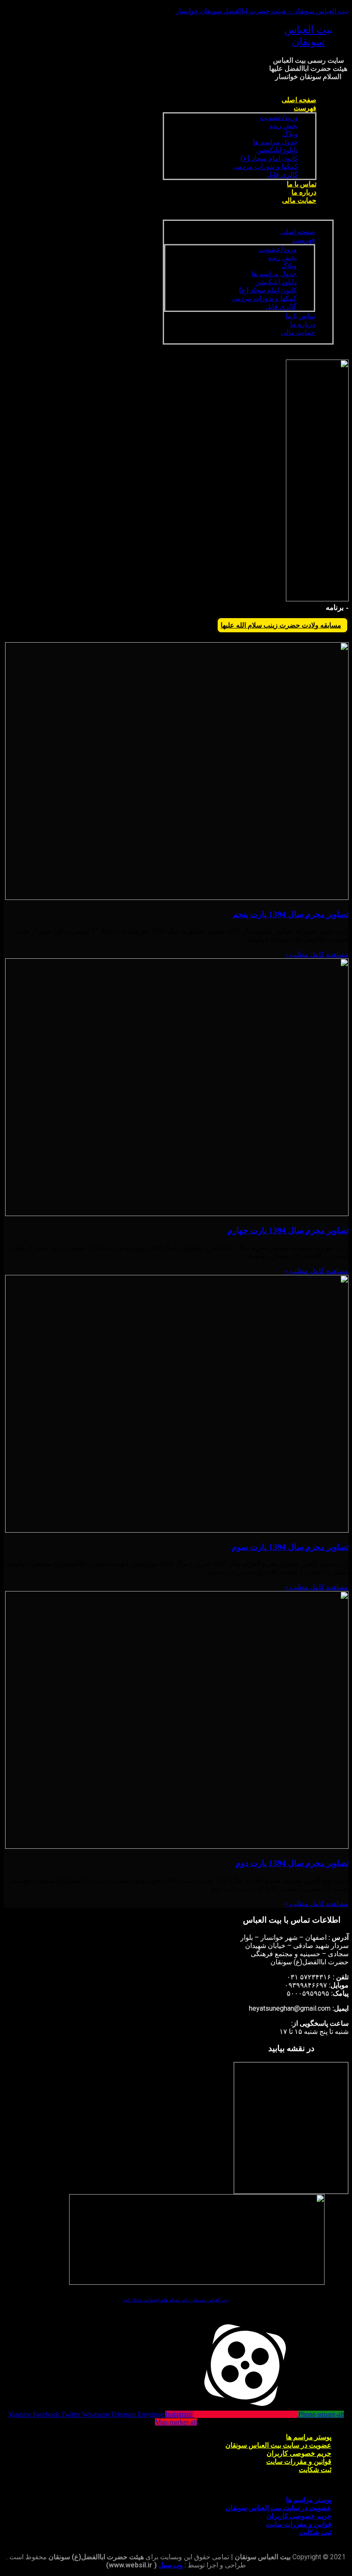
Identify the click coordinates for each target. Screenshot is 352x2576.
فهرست (305, 108)
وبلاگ (290, 134)
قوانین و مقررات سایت (299, 2462)
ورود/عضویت (279, 117)
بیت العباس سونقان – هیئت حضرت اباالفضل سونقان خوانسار (262, 11)
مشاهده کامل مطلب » (317, 954)
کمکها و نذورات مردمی (265, 166)
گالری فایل (282, 175)
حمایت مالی (299, 200)
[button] (248, 215)
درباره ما (304, 192)
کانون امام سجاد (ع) (269, 158)
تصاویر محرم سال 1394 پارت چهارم (288, 1230)
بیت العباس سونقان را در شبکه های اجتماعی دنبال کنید (176, 2300)
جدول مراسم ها (275, 142)
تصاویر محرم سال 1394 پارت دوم (292, 1863)
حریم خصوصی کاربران (299, 2453)
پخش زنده (284, 126)
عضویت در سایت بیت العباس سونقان (278, 2445)
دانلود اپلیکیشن (277, 150)
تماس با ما (302, 184)
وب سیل (171, 2565)
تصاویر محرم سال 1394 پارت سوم (290, 1547)
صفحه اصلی (299, 100)
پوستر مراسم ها (309, 2437)
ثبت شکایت (315, 2470)
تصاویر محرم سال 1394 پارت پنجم (291, 914)
